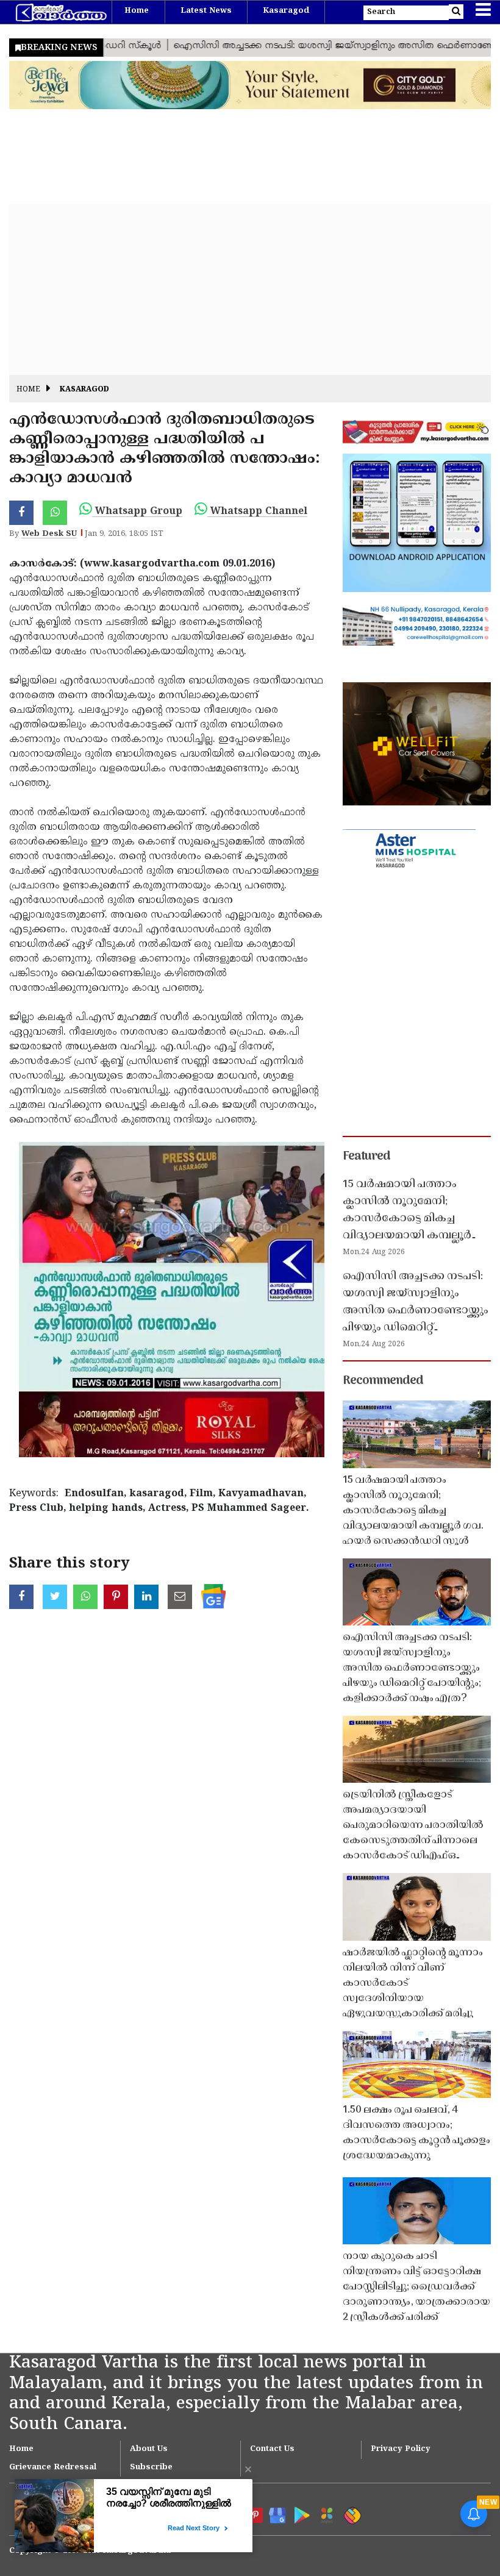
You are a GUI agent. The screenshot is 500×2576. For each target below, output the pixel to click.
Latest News (206, 11)
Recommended (383, 1381)
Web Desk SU (49, 534)
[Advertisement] (250, 290)
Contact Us (272, 2449)
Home (137, 11)
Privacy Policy (401, 2449)
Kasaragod (286, 11)
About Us (149, 2449)
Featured (366, 1157)
